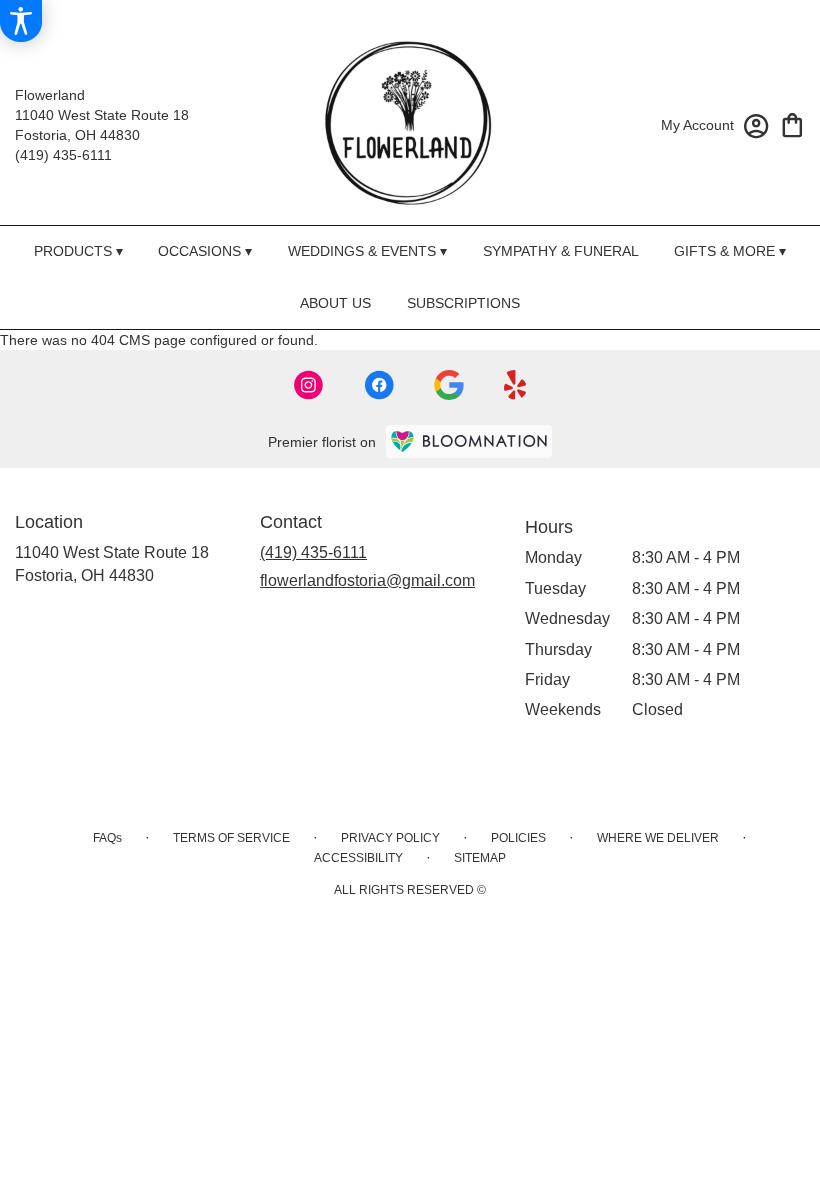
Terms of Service (231, 838)
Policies (518, 838)
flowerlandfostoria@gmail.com (367, 580)
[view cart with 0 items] (792, 123)
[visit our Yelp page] (515, 385)
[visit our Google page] (449, 385)
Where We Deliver (658, 838)
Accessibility (358, 858)
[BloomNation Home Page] (469, 441)
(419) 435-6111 (63, 155)
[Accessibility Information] (21, 21)
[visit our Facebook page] (379, 385)
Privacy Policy (390, 838)
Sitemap (480, 858)
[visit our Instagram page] (309, 385)
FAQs (107, 838)
